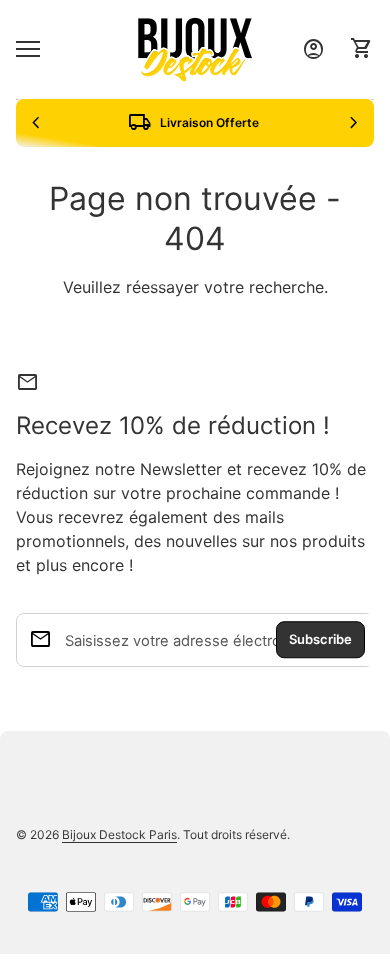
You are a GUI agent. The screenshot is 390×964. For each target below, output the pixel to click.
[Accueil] (195, 48)
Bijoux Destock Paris (119, 834)
